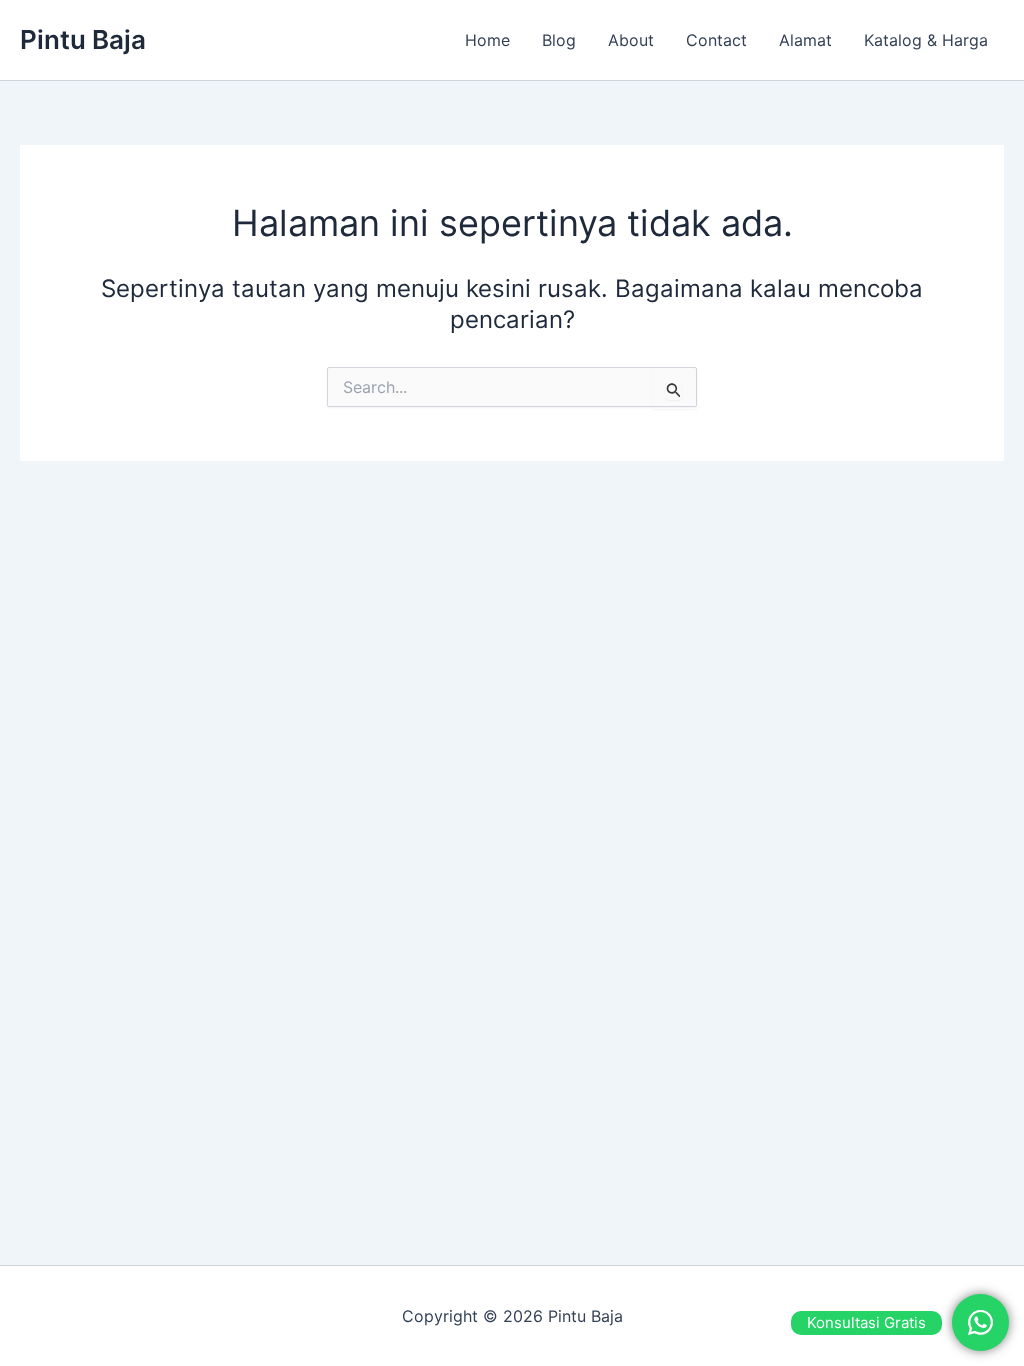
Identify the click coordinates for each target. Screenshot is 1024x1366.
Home (487, 40)
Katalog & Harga (926, 40)
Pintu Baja (83, 39)
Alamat (805, 40)
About (631, 40)
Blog (559, 40)
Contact (716, 40)
